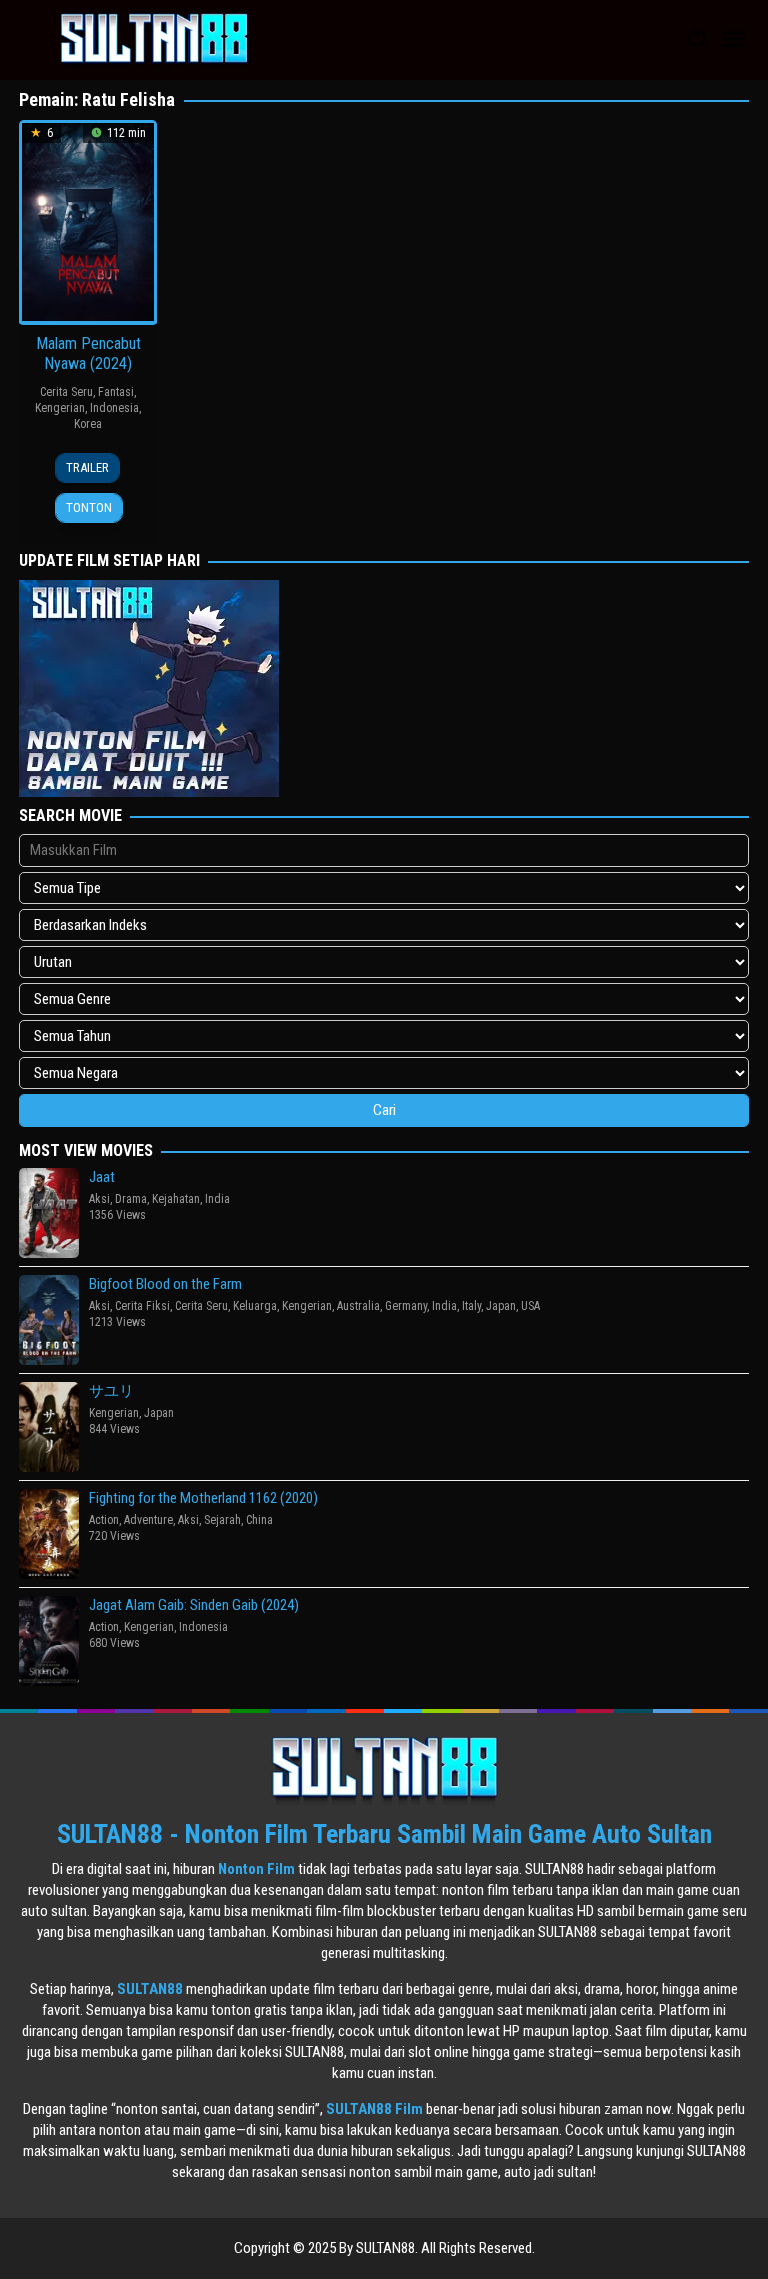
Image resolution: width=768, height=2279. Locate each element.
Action (104, 1520)
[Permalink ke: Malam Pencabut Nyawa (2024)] (88, 221)
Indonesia (114, 408)
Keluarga (255, 1306)
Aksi (99, 1199)
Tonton (89, 507)
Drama (131, 1199)
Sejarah (222, 1520)
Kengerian (60, 408)
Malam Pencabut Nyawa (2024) (88, 353)
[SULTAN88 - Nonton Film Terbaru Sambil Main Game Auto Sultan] (154, 39)
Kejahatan (176, 1199)
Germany (406, 1306)
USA (530, 1306)
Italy (471, 1306)
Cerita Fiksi (142, 1306)
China (259, 1520)
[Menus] (734, 40)
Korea (88, 424)
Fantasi (116, 392)
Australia (358, 1306)
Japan (501, 1306)
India (217, 1199)
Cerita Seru (66, 392)
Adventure (148, 1520)
